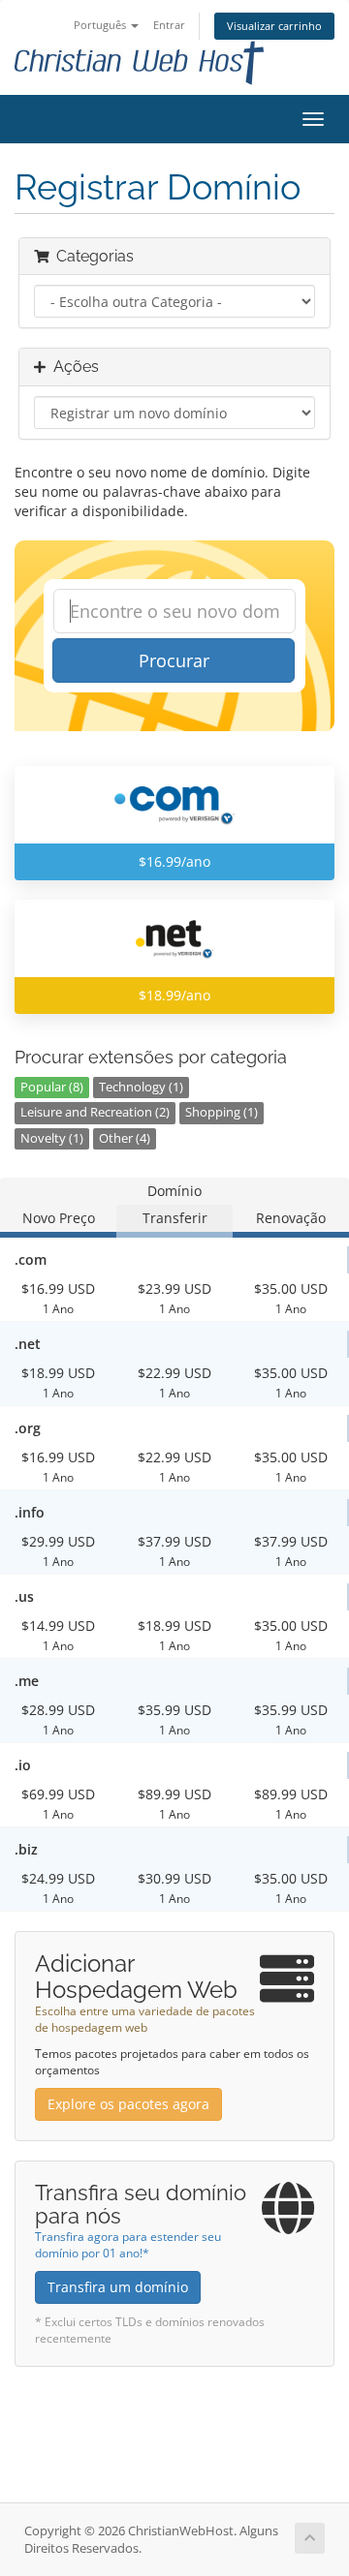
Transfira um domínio (118, 2287)
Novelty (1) (52, 1138)
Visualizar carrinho (274, 26)
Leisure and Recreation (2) (95, 1112)
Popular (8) (52, 1087)
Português (101, 25)
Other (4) (125, 1138)
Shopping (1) (222, 1112)
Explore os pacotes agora (128, 2104)
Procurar (174, 660)
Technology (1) (141, 1087)
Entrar (169, 25)
